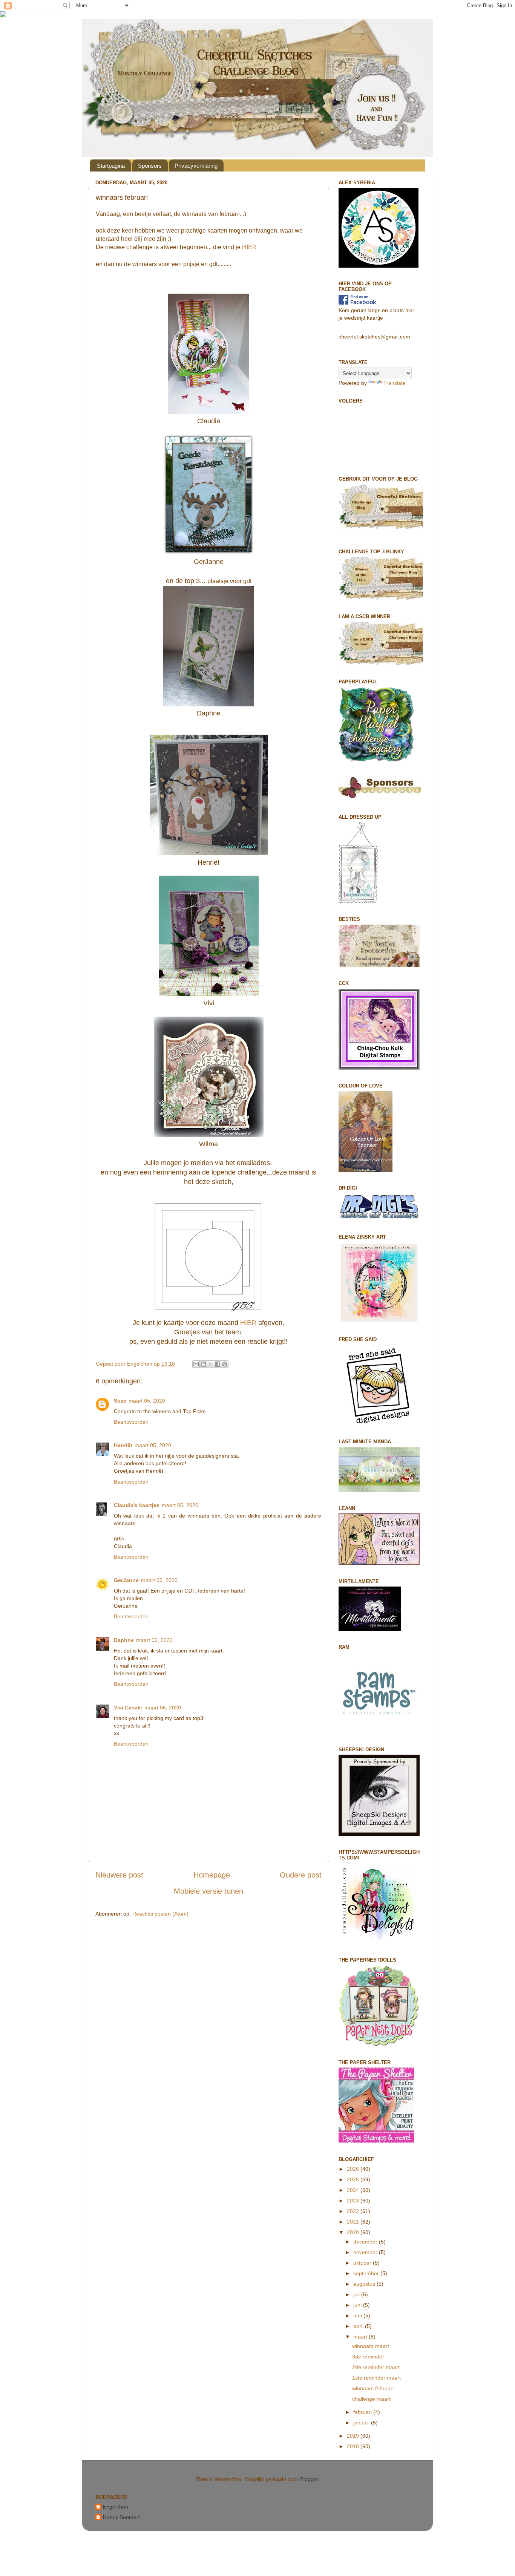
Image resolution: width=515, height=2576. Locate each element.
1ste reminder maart (376, 2378)
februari (363, 2412)
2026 (354, 2169)
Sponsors (150, 166)
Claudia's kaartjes (137, 1505)
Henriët (123, 1445)
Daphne (124, 1640)
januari (362, 2423)
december (366, 2242)
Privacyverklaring (196, 166)
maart (361, 2337)
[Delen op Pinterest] (225, 1364)
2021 (354, 2222)
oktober (363, 2263)
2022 (354, 2211)
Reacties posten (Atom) (160, 1914)
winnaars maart (371, 2346)
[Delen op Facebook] (218, 1364)
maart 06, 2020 (163, 1708)
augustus (365, 2284)
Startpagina (111, 166)
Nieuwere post (119, 1875)
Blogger (309, 2479)
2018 (354, 2446)
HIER (249, 247)
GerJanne (126, 1580)
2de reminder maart (376, 2367)
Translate (395, 383)
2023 (354, 2201)
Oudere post (301, 1875)
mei (358, 2316)
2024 (354, 2190)
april (359, 2326)
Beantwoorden (131, 1422)
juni (358, 2305)
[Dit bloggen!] (203, 1364)
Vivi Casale (128, 1708)
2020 (354, 2232)
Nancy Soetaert (121, 2517)
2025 (354, 2179)
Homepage (212, 1875)
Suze (120, 1401)
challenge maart (371, 2399)
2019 (354, 2436)
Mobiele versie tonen (208, 1891)
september (367, 2273)
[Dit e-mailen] (196, 1364)
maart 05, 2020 (147, 1401)
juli (357, 2294)
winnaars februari (373, 2388)
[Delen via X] (210, 1364)
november (366, 2252)
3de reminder (368, 2357)
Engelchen (116, 2507)
